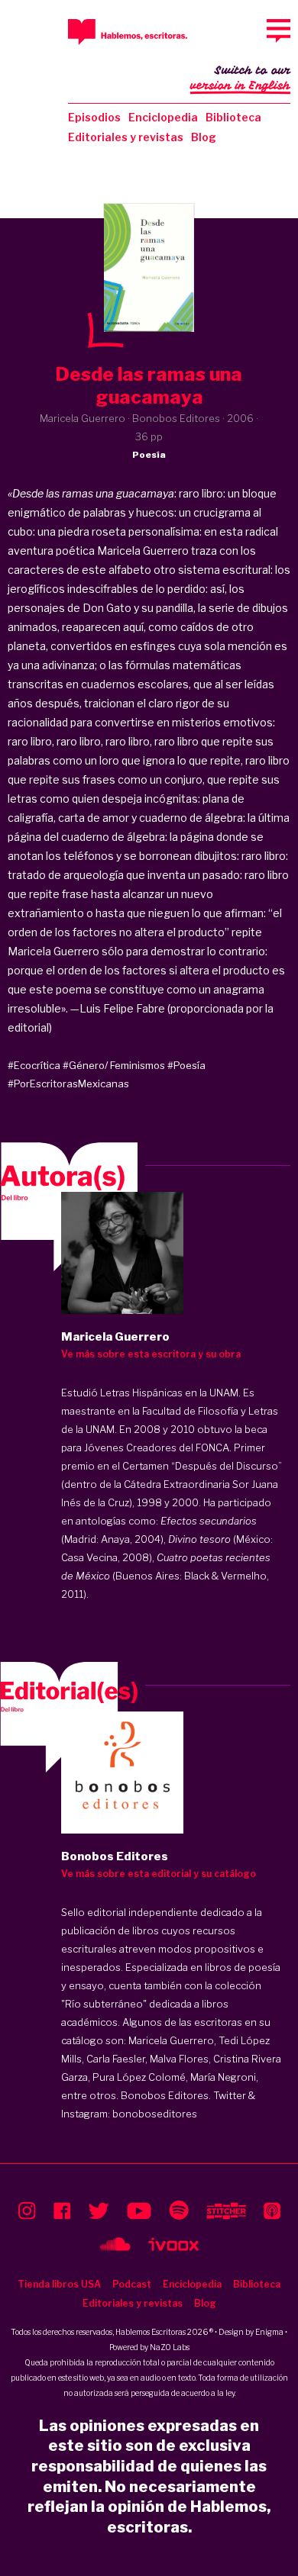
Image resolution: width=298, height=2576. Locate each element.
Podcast (132, 2284)
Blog (204, 137)
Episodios (94, 117)
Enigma (269, 2332)
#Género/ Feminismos (114, 1065)
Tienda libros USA (59, 2284)
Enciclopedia (163, 117)
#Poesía (186, 1065)
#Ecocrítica (34, 1065)
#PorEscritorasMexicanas (68, 1084)
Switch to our (240, 78)
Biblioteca (233, 117)
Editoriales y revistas (126, 137)
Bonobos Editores (165, 2095)
